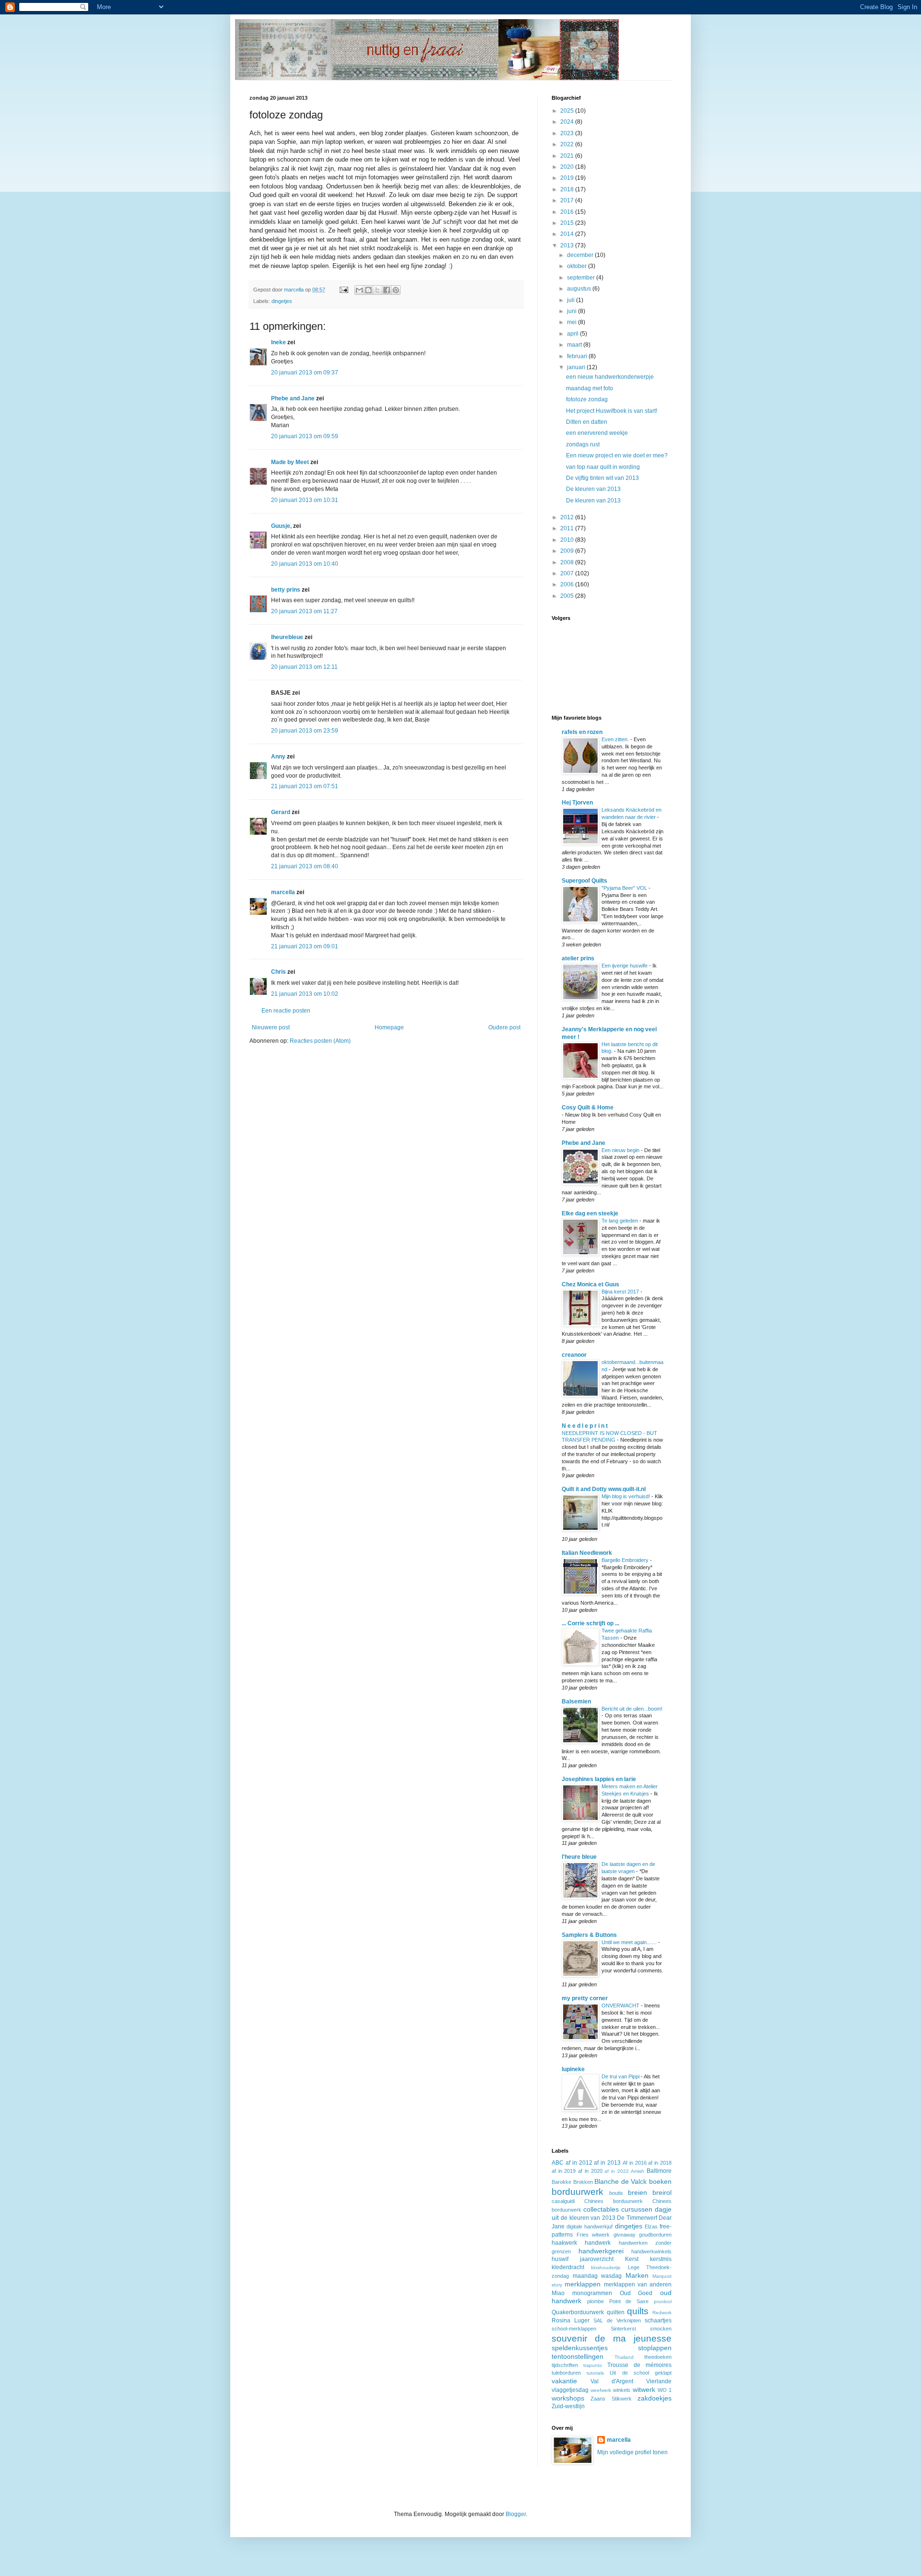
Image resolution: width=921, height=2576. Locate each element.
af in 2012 (579, 2163)
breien (638, 2192)
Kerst (632, 2259)
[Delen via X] (378, 290)
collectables (601, 2209)
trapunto (593, 2365)
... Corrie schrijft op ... (590, 1623)
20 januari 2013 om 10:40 (305, 564)
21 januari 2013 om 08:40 (305, 866)
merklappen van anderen (638, 2285)
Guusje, (281, 526)
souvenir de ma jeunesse (612, 2338)
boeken (660, 2181)
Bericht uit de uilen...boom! (632, 1709)
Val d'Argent (612, 2381)
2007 (568, 573)
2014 (568, 234)
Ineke (278, 342)
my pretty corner (585, 1998)
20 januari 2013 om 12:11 (304, 667)
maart (575, 345)
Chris (278, 972)
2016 (568, 212)
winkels (622, 2390)
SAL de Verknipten (617, 2320)
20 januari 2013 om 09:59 (305, 436)
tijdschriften (565, 2365)
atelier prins (578, 958)
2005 (568, 596)
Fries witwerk (593, 2235)
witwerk (644, 2390)
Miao (558, 2293)
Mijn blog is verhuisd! (626, 1496)
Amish (638, 2171)
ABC (558, 2163)
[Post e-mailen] (343, 290)
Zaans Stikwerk (611, 2399)
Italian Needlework (587, 1553)
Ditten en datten (587, 422)
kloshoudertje (606, 2267)
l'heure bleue (579, 1857)
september (582, 278)
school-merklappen (574, 2329)
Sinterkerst (623, 2329)
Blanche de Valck (620, 2181)
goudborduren (655, 2235)
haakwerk (564, 2243)
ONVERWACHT (621, 2005)
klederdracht (568, 2267)
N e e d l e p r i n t (585, 1426)
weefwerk (601, 2390)
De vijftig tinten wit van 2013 (602, 478)
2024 (568, 122)
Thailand (624, 2357)
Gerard (281, 812)
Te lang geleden (620, 1221)
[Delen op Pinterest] (396, 290)
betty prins (286, 590)
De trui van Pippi (621, 2076)
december (581, 255)
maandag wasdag (597, 2276)
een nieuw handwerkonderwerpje (610, 377)
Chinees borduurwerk (614, 2201)
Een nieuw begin (621, 1150)
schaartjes (658, 2320)
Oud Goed (636, 2293)
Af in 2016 (635, 2163)
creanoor (574, 1355)
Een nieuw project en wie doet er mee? (617, 455)
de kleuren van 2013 (588, 2218)
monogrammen (592, 2293)
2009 (568, 551)
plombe (596, 2301)
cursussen (637, 2209)
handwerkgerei (601, 2251)
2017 (568, 200)
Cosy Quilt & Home (588, 1107)
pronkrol (663, 2302)
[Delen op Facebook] (387, 290)
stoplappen (655, 2348)
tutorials (595, 2373)
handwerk (598, 2243)
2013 (568, 245)
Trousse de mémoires (639, 2365)
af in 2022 (616, 2171)
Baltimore (659, 2171)
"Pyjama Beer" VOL (625, 888)
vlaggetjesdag (570, 2390)
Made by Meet (290, 462)
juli (572, 300)
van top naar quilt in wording (603, 467)
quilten (616, 2312)
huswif (560, 2259)
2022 (568, 144)
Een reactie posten (286, 1011)
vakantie (564, 2381)
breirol (662, 2192)
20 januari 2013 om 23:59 (305, 731)
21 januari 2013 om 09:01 (305, 946)
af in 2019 (564, 2171)
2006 (568, 584)
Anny (278, 757)
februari (578, 356)
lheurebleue (287, 637)
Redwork (662, 2313)
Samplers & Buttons (589, 1935)
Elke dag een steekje (590, 1213)
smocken (661, 2329)
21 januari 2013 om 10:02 (305, 994)
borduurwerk (578, 2192)
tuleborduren (566, 2373)
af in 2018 (660, 2163)
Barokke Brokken (572, 2182)
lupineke (573, 2069)
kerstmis (661, 2259)
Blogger (516, 2514)
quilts (638, 2311)
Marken (637, 2275)
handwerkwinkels (651, 2251)
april (573, 334)
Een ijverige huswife (625, 966)
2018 (568, 189)
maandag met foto (590, 388)
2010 (568, 540)
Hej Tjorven (577, 803)
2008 (568, 562)
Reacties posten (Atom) (320, 1041)
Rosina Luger (571, 2320)
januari (577, 367)
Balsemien (576, 1702)
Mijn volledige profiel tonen (632, 2452)
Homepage (389, 1027)
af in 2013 (607, 2163)
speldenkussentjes (580, 2348)
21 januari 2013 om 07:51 (305, 786)
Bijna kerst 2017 (621, 1292)
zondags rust (583, 444)
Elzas (651, 2226)
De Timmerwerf (637, 2218)
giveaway (625, 2235)
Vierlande (659, 2381)
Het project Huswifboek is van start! (612, 411)
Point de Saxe (629, 2301)
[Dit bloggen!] (368, 290)
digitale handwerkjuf (590, 2226)
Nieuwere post (271, 1027)
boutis (616, 2193)
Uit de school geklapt (641, 2373)
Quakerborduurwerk (578, 2312)
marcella (283, 892)
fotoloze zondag (587, 399)
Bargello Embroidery (626, 1560)
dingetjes (282, 301)
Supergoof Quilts (584, 881)
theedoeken (658, 2357)
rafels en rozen (582, 732)
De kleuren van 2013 (593, 489)
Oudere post (504, 1027)
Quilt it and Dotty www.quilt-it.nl (604, 1489)
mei (573, 322)
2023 (568, 133)
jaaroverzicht (597, 2259)
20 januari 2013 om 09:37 (305, 373)
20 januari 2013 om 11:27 (304, 611)
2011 (568, 528)
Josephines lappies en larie (599, 1779)
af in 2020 (590, 2171)
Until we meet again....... (630, 1942)
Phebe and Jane (293, 398)
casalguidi (563, 2201)
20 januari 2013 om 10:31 (305, 500)
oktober (578, 266)
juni (573, 311)
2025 (568, 111)
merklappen (583, 2284)
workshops (568, 2398)
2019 (568, 178)
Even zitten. (616, 739)
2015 (568, 223)
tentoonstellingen (578, 2356)
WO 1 (665, 2390)
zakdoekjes (655, 2398)
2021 (568, 156)
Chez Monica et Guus (590, 1284)
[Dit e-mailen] (359, 290)
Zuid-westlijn (568, 2406)
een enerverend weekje (597, 433)
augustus (580, 289)
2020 (568, 167)
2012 (568, 517)
